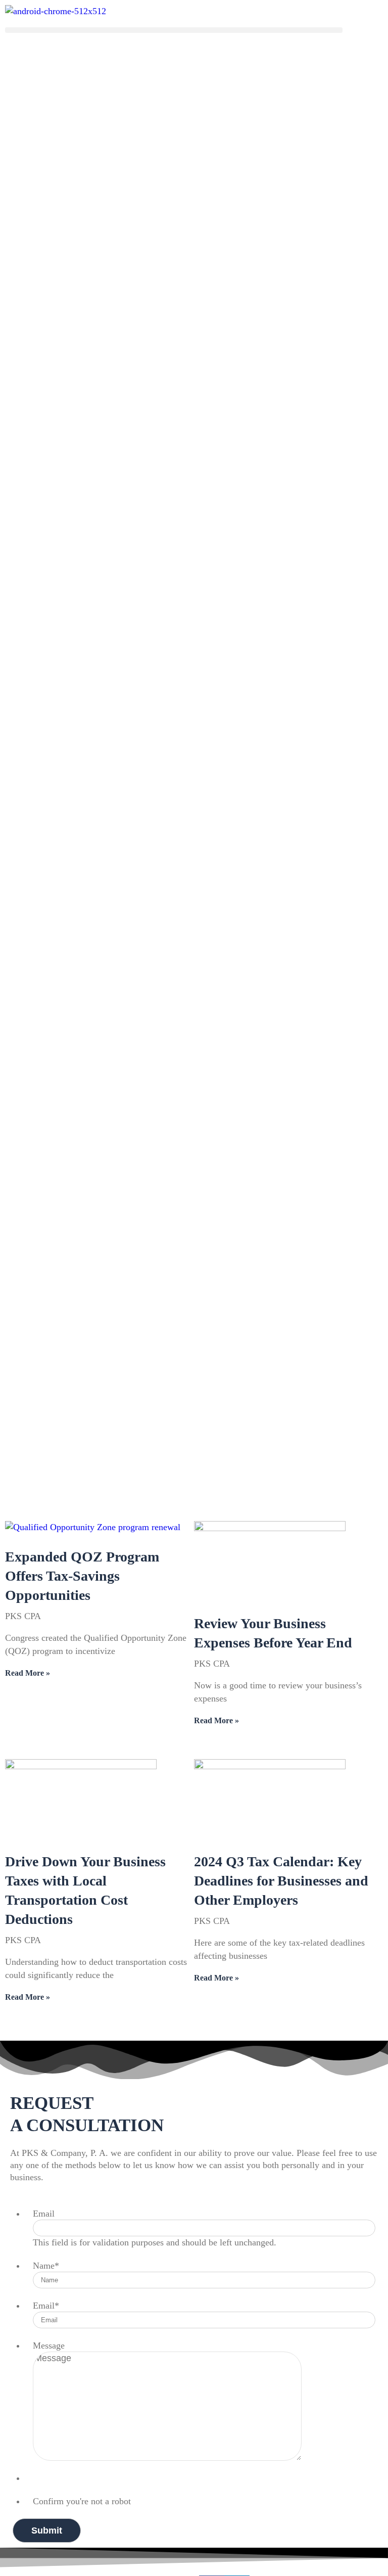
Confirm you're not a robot (82, 2501)
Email (44, 2214)
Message (49, 2345)
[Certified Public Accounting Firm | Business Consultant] (56, 11)
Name (46, 2266)
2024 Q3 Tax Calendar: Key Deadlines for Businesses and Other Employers (281, 1881)
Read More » (28, 1673)
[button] (174, 30)
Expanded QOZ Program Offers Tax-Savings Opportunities (82, 1576)
